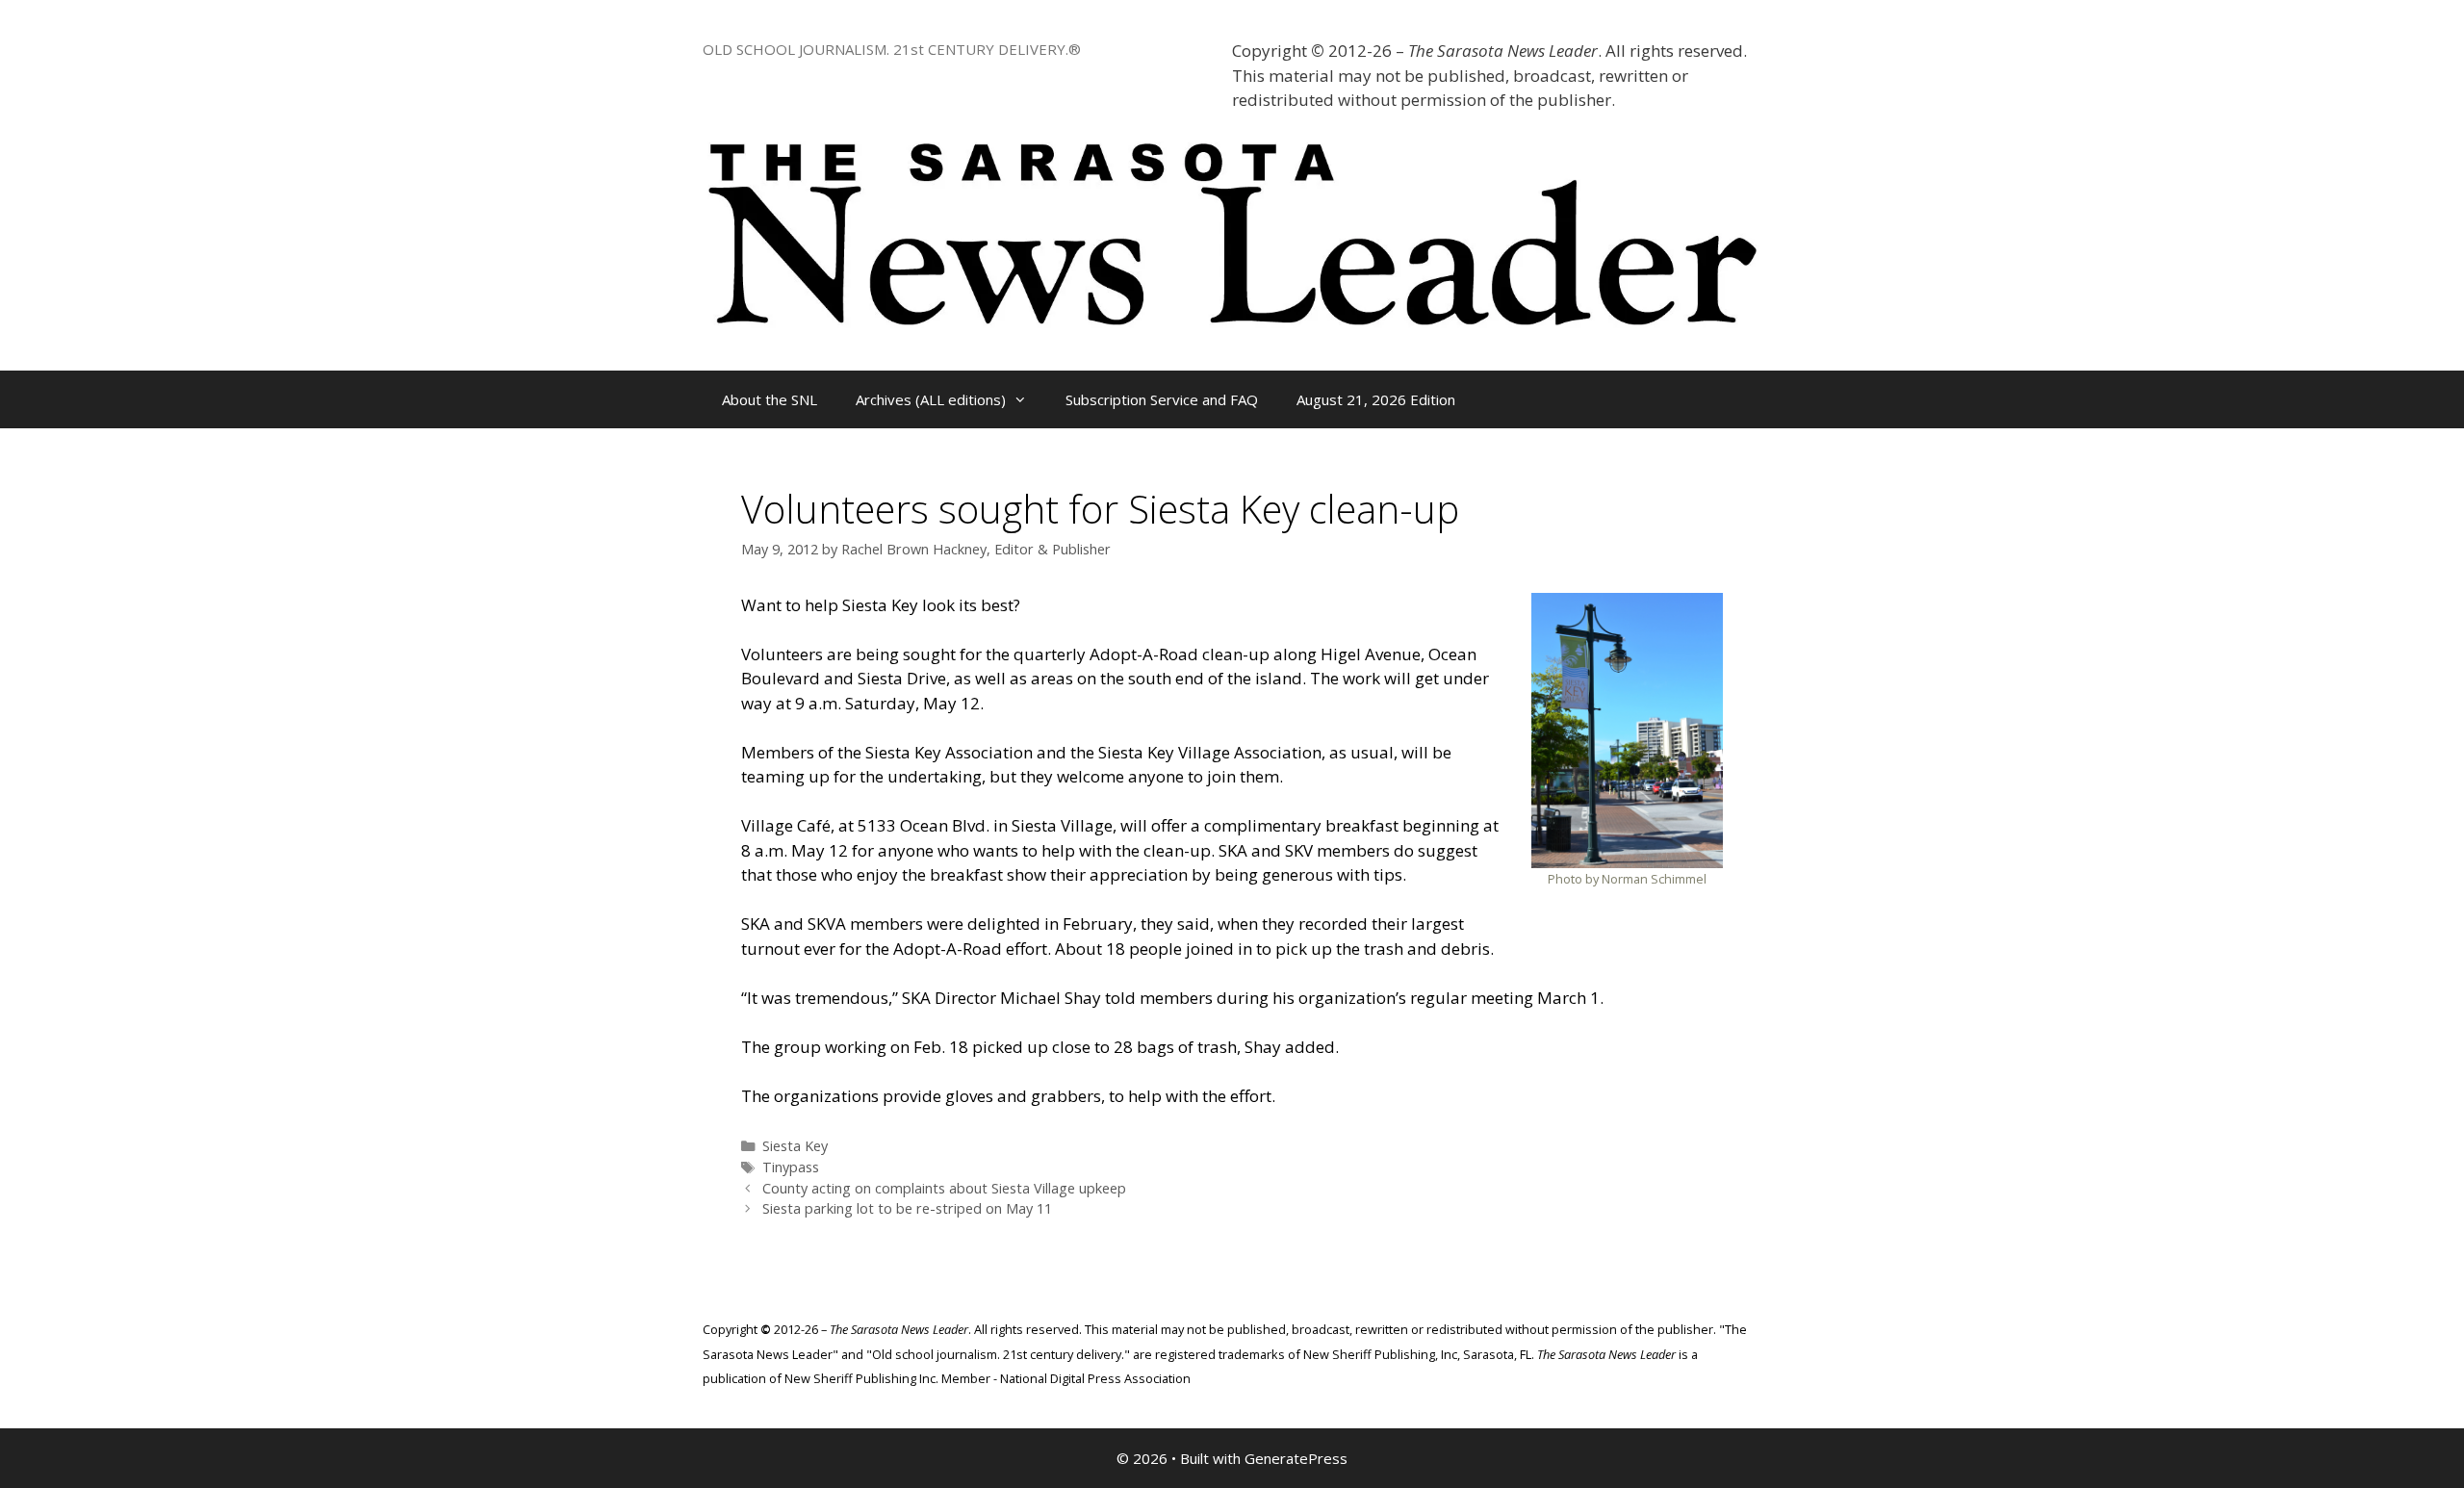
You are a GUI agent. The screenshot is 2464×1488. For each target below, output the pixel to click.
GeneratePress (1296, 1458)
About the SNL (770, 399)
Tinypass (791, 1167)
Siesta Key (795, 1146)
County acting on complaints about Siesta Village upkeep (944, 1188)
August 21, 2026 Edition (1376, 399)
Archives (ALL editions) (931, 399)
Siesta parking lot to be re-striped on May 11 (907, 1208)
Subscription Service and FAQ (1162, 399)
